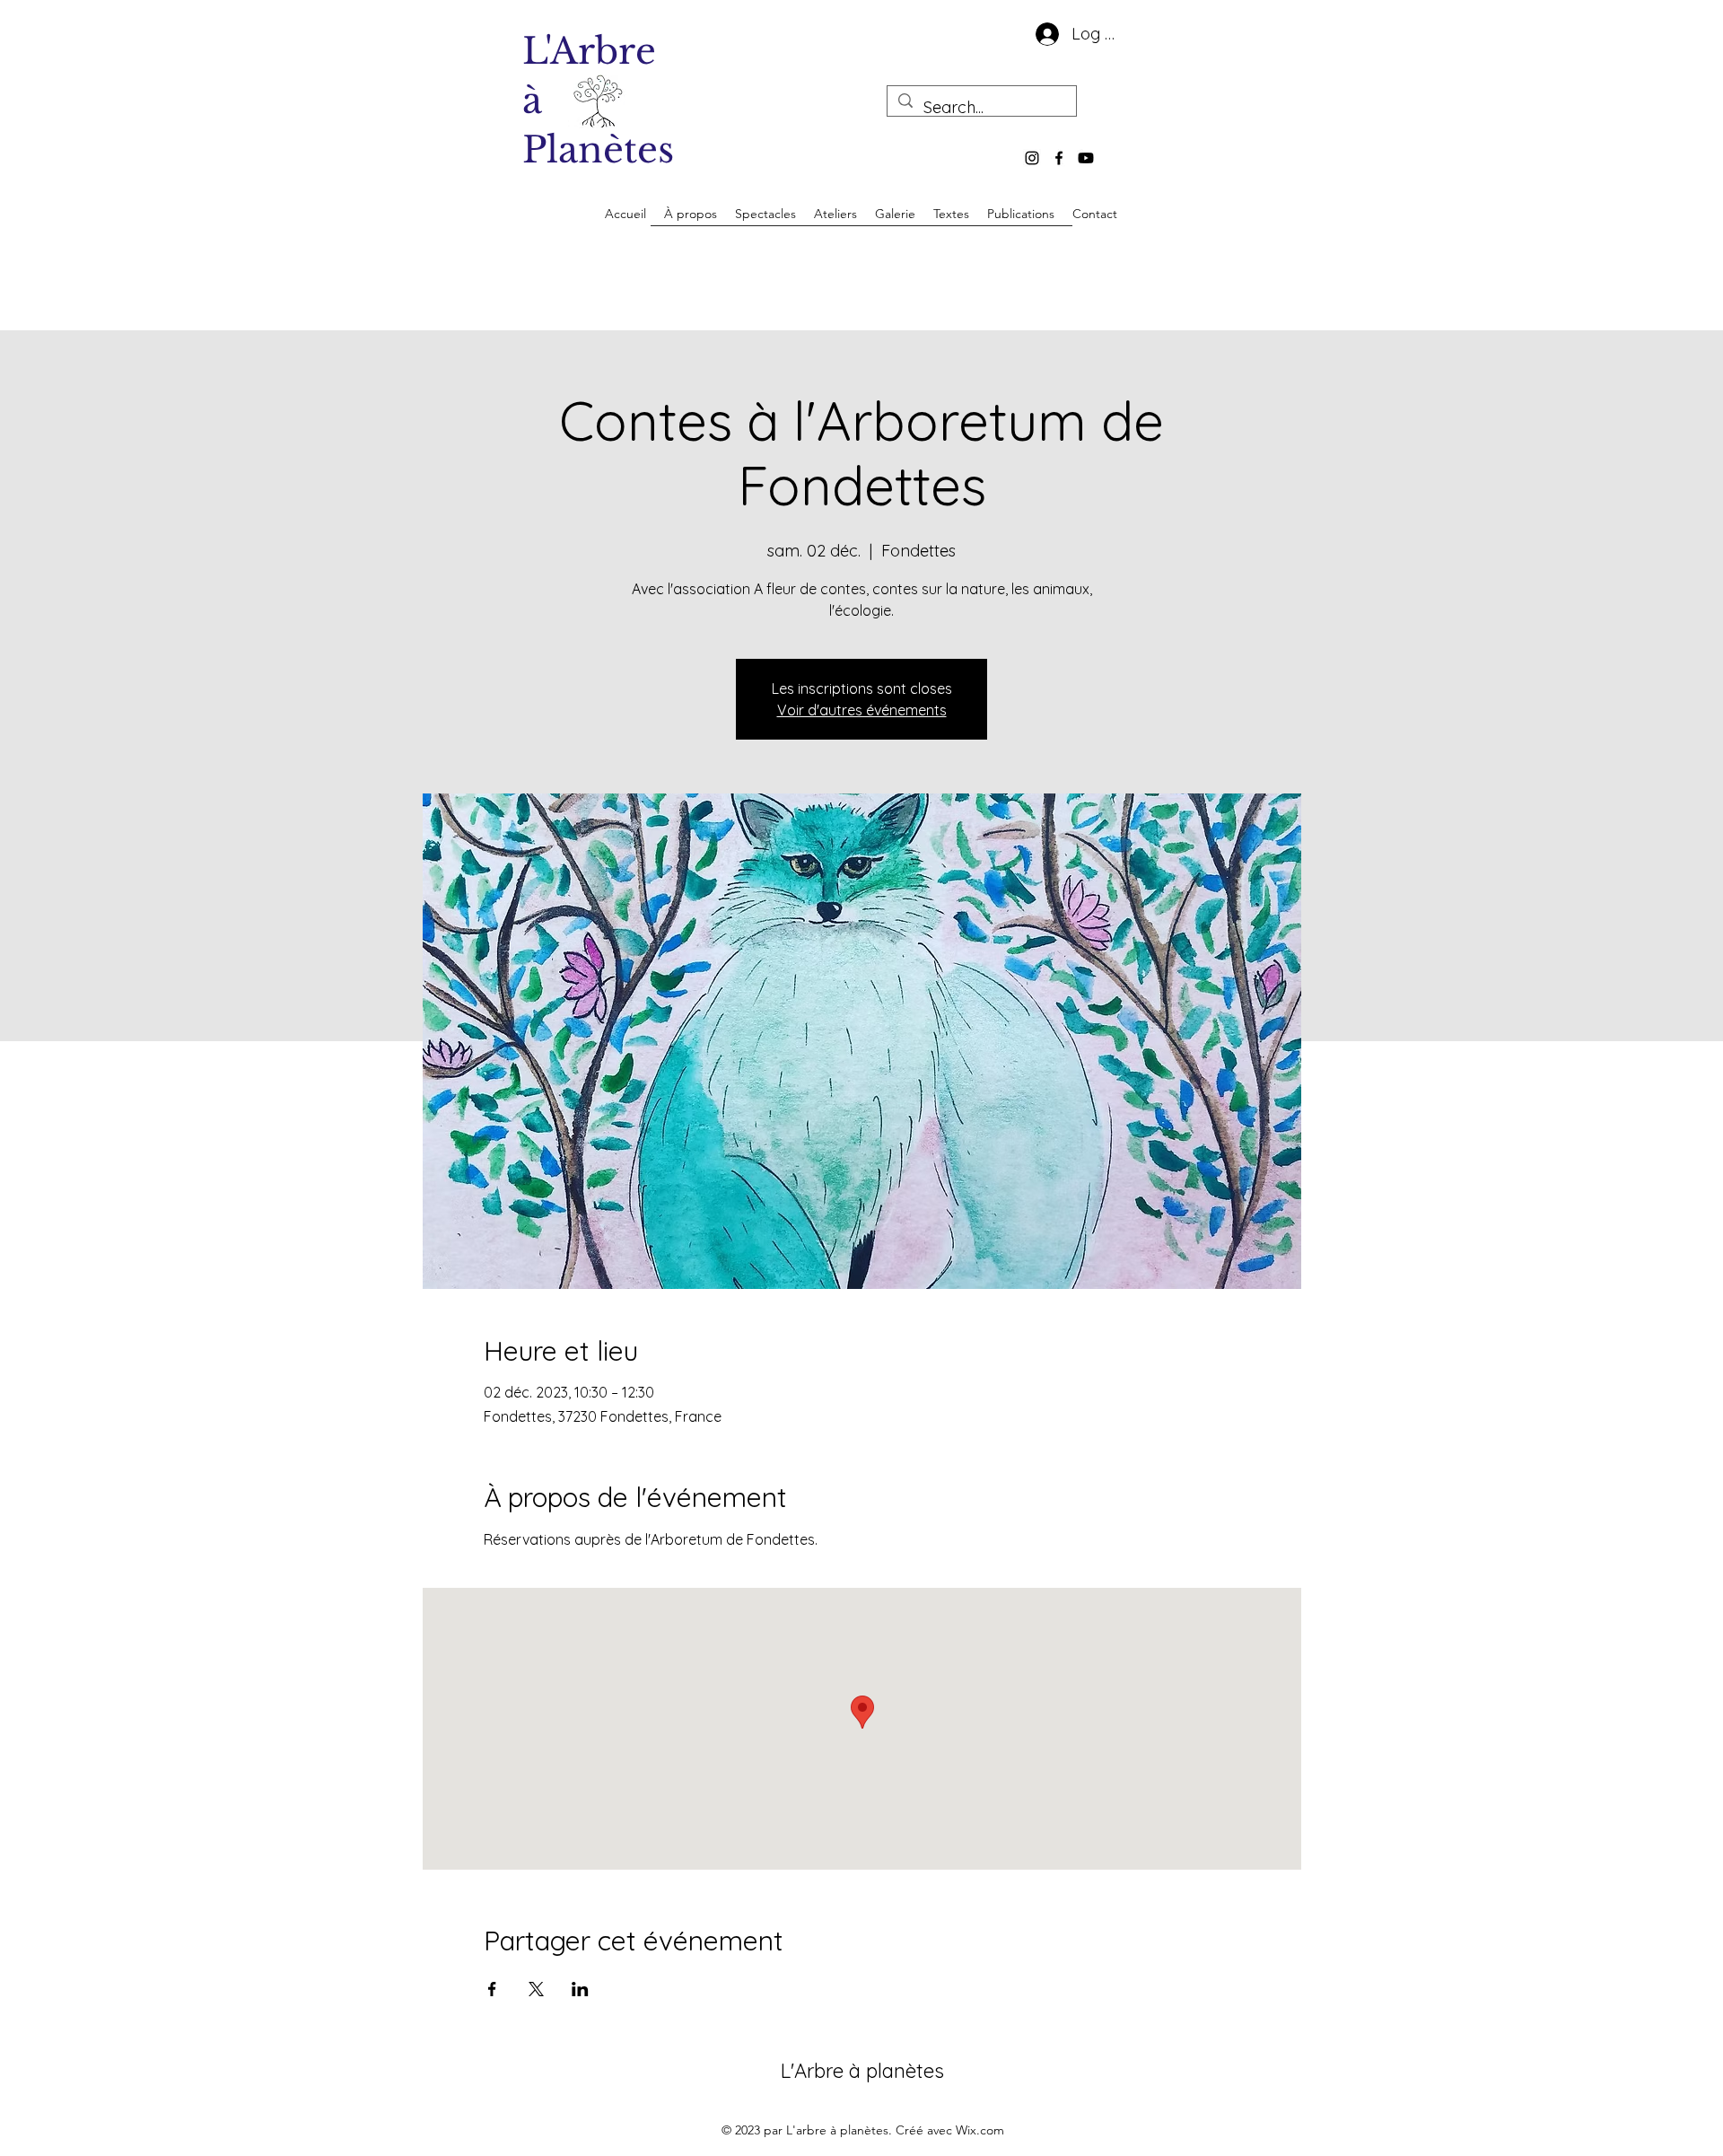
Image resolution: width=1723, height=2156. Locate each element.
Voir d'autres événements (862, 710)
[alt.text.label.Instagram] (1032, 158)
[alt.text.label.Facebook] (1059, 158)
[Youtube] (1086, 158)
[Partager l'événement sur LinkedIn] (580, 1989)
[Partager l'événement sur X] (536, 1989)
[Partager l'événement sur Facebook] (492, 1989)
